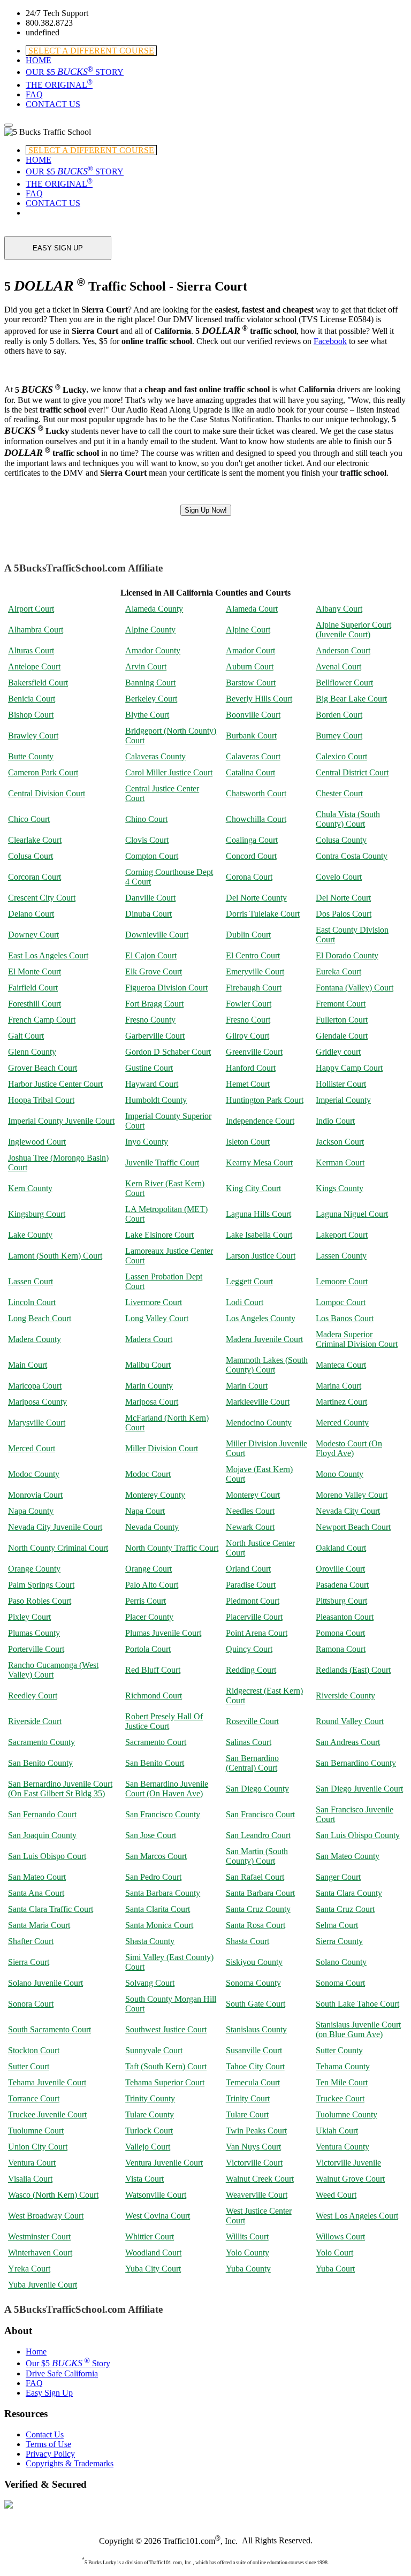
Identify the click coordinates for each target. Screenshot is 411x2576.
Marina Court (338, 1386)
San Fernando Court (42, 1814)
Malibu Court (148, 1365)
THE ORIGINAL (59, 85)
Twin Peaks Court (256, 2131)
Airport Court (31, 609)
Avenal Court (338, 666)
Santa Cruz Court (345, 1909)
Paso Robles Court (40, 1601)
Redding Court (251, 1670)
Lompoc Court (341, 1302)
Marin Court (247, 1386)
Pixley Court (29, 1617)
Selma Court (337, 1925)
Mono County (340, 1474)
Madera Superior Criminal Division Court (357, 1339)
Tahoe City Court (255, 2066)
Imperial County (343, 1100)
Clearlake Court (35, 840)
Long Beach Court (40, 1318)
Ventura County (342, 2147)
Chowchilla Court (256, 819)
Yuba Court (335, 2269)
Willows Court (340, 2236)
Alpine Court (248, 630)
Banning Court (150, 683)
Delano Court (31, 914)
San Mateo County (348, 1856)
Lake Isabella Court (259, 1235)
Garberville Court (155, 1036)
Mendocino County (259, 1423)
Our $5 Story (68, 2363)
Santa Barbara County (163, 1893)
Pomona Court (340, 1633)
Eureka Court (338, 971)
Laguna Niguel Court (352, 1214)
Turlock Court (149, 2131)
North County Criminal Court (58, 1548)
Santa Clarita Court (158, 1909)
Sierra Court (29, 1962)
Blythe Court (147, 715)
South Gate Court (256, 2004)
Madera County (35, 1339)
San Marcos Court (156, 1856)
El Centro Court (253, 955)
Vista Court (144, 2179)
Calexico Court (341, 756)
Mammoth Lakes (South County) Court (267, 1365)
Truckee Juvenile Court (47, 2114)
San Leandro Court (258, 1835)
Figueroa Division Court (166, 988)
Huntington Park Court (265, 1100)
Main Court (28, 1365)
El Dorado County (347, 955)
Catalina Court (250, 772)
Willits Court (247, 2236)
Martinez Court (341, 1402)
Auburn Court (250, 666)
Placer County (149, 1617)
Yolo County (248, 2253)
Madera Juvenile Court (264, 1339)
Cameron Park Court (43, 772)
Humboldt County (156, 1100)
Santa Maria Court (39, 1925)
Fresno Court (248, 1020)
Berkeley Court (151, 699)
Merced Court (32, 1448)
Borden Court (339, 715)
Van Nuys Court (253, 2147)
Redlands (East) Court (353, 1670)
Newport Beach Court (353, 1527)
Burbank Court (251, 736)
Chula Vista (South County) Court (348, 819)
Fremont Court (341, 1004)
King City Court (253, 1188)
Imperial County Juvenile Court (61, 1121)
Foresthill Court (35, 1004)
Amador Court (250, 650)
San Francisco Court (260, 1814)
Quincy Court (249, 1649)
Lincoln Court (32, 1302)
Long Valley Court (157, 1318)
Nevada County (152, 1527)
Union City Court (38, 2147)
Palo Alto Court (152, 1585)
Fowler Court (249, 1004)
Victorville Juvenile (348, 2163)
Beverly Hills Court (259, 699)
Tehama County (343, 2066)
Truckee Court (340, 2098)
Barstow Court (251, 683)
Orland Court (248, 1569)
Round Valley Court (350, 1721)
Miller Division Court (162, 1448)
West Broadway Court (46, 2216)
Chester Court (339, 793)
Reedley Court (33, 1695)
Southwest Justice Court (166, 2029)
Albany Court (339, 609)
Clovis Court (147, 840)
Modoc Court (148, 1474)
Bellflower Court (344, 683)
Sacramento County (41, 1742)
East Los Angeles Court (48, 955)
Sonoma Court (340, 1983)
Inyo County (147, 1142)
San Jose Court (151, 1835)
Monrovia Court (35, 1495)
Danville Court (150, 898)
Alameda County (154, 609)
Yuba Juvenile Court (43, 2285)
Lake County (30, 1235)
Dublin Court (248, 935)
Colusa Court (31, 856)
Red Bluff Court (153, 1670)
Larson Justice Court (261, 1256)
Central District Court (352, 772)
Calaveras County (155, 756)
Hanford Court (251, 1068)
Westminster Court (39, 2236)
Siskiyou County (254, 1962)
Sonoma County (253, 1983)
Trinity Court (248, 2098)
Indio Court (335, 1121)
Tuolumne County (347, 2114)
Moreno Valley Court (352, 1495)
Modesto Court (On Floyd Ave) (349, 1448)
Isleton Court (248, 1142)
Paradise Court (251, 1585)
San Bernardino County (356, 1763)
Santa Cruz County (258, 1909)
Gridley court (338, 1052)
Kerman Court (340, 1163)
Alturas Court (31, 650)
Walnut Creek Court (260, 2179)
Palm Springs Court (41, 1585)
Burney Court (339, 736)
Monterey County (155, 1495)
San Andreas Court (348, 1742)
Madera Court (149, 1339)
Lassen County (341, 1256)
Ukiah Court (337, 2131)
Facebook (330, 341)
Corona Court (249, 877)
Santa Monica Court (159, 1925)
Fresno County (150, 1020)
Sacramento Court (156, 1742)
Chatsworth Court (256, 793)
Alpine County (150, 630)
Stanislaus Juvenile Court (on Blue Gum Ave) (358, 2029)
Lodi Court (245, 1302)
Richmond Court (154, 1695)
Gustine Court (149, 1068)
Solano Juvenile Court (45, 1983)
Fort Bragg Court (154, 1004)
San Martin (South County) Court (257, 1856)
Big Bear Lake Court (351, 699)
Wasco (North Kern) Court (53, 2195)
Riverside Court (35, 1721)
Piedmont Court (253, 1601)
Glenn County (32, 1052)
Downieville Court (157, 935)
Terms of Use (48, 2444)
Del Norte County (256, 898)
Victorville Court (254, 2163)
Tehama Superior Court (165, 2082)
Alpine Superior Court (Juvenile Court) (353, 630)
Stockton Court (34, 2050)
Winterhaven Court (40, 2253)
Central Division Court (47, 793)
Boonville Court (253, 715)
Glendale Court (342, 1036)
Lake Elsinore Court (159, 1235)
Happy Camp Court (349, 1068)
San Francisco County (163, 1814)
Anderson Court (343, 650)
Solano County (341, 1962)
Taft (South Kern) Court (166, 2066)
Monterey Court (253, 1495)
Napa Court (145, 1511)
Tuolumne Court (36, 2131)
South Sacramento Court (50, 2029)
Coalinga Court (252, 840)
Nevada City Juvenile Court (55, 1527)
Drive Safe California (62, 2373)
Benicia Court (32, 699)
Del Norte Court (343, 898)
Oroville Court (340, 1569)
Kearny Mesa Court (259, 1163)
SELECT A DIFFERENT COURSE (91, 51)
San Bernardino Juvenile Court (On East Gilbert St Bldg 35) (60, 1789)
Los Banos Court (345, 1318)
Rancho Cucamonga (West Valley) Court (53, 1670)
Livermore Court (154, 1302)
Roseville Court (252, 1721)
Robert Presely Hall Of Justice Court (164, 1721)
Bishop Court (31, 715)
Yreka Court (29, 2269)
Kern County (30, 1188)
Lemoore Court (342, 1281)
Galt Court (26, 1036)
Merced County (342, 1423)
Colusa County (341, 840)
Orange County (34, 1569)
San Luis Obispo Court (47, 1856)
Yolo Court (334, 2253)
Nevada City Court (348, 1511)
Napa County (31, 1511)
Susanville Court (254, 2050)
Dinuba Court (149, 914)
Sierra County (339, 1941)
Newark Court (250, 1527)
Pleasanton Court (345, 1617)
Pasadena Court (342, 1585)
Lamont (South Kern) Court (55, 1256)
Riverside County (345, 1695)
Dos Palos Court (344, 914)
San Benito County (40, 1763)
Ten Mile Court (342, 2082)
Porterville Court (36, 1649)
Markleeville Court (258, 1402)
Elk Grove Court (154, 971)
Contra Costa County (352, 856)
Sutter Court (29, 2066)
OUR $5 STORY (75, 72)
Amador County (153, 650)
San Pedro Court (153, 1877)
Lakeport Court (342, 1235)
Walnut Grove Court (350, 2179)
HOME (39, 60)
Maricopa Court (35, 1386)
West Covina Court (158, 2216)
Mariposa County (37, 1402)
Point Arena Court (257, 1633)
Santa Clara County (349, 1893)
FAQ (34, 94)
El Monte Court (35, 971)
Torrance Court (34, 2098)
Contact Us (45, 2434)
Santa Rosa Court (256, 1925)
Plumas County (34, 1633)
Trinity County (150, 2098)
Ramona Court (341, 1649)
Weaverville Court (257, 2195)
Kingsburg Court (37, 1214)
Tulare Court (247, 2114)
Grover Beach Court (43, 1068)
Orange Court (149, 1569)
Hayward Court (152, 1084)
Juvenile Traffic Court (162, 1163)
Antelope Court (34, 666)
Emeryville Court (255, 971)
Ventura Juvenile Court (164, 2163)
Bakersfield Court (38, 683)
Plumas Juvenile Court (163, 1633)
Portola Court (148, 1649)
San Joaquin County (42, 1835)
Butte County (31, 756)
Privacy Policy (50, 2454)
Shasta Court (248, 1941)
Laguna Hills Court (258, 1214)
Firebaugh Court (254, 988)
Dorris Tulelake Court (263, 914)
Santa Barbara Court (260, 1893)
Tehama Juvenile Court (47, 2082)
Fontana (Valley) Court (355, 988)
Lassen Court (31, 1281)
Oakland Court (341, 1548)
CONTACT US (53, 104)
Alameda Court (252, 609)
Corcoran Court (35, 877)
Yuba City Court (153, 2269)
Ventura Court (32, 2163)
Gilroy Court (248, 1036)
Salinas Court (249, 1742)
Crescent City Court (42, 898)
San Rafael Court (255, 1877)
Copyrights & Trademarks (70, 2463)
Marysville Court (37, 1423)
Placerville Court (254, 1617)
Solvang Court (150, 1983)
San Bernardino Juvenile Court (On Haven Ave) (167, 1789)
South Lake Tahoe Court (357, 2004)
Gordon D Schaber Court (168, 1052)
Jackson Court (340, 1142)
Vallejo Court (148, 2147)
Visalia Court (30, 2179)
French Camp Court (42, 1020)
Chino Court (146, 819)
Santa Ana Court (36, 1893)
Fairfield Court (33, 988)
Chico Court (29, 819)
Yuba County (248, 2269)
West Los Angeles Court (357, 2216)
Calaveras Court (253, 756)
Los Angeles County (261, 1318)
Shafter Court (31, 1941)
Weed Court (336, 2195)
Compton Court (152, 856)
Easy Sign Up (49, 2393)
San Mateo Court (37, 1877)
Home (36, 2352)
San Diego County (257, 1789)
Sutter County (339, 2050)
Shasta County (150, 1941)
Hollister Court (341, 1084)
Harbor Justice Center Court (55, 1084)
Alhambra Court (36, 630)
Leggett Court (249, 1281)
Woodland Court (153, 2253)
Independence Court (260, 1121)
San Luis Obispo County (358, 1835)
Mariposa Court (152, 1402)
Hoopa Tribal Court (41, 1100)
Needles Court (250, 1511)
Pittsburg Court (341, 1601)
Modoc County (34, 1474)
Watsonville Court (156, 2195)
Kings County (340, 1188)
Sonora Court (31, 2004)
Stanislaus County (256, 2029)
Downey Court (33, 935)
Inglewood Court (37, 1142)
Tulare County (150, 2114)
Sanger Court (338, 1877)
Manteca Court (341, 1365)
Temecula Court (253, 2082)
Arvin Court (146, 666)
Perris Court (146, 1601)
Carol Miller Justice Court (169, 772)
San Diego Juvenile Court (359, 1789)
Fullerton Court (342, 1020)
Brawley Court (33, 736)
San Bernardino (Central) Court (252, 1763)
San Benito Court (155, 1763)
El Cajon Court (151, 955)
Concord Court (251, 856)
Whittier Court (150, 2236)
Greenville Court (254, 1052)
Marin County (149, 1386)
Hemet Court (248, 1084)
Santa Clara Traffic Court (51, 1909)
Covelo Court (339, 877)
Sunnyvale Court (154, 2050)
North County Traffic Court (172, 1548)
